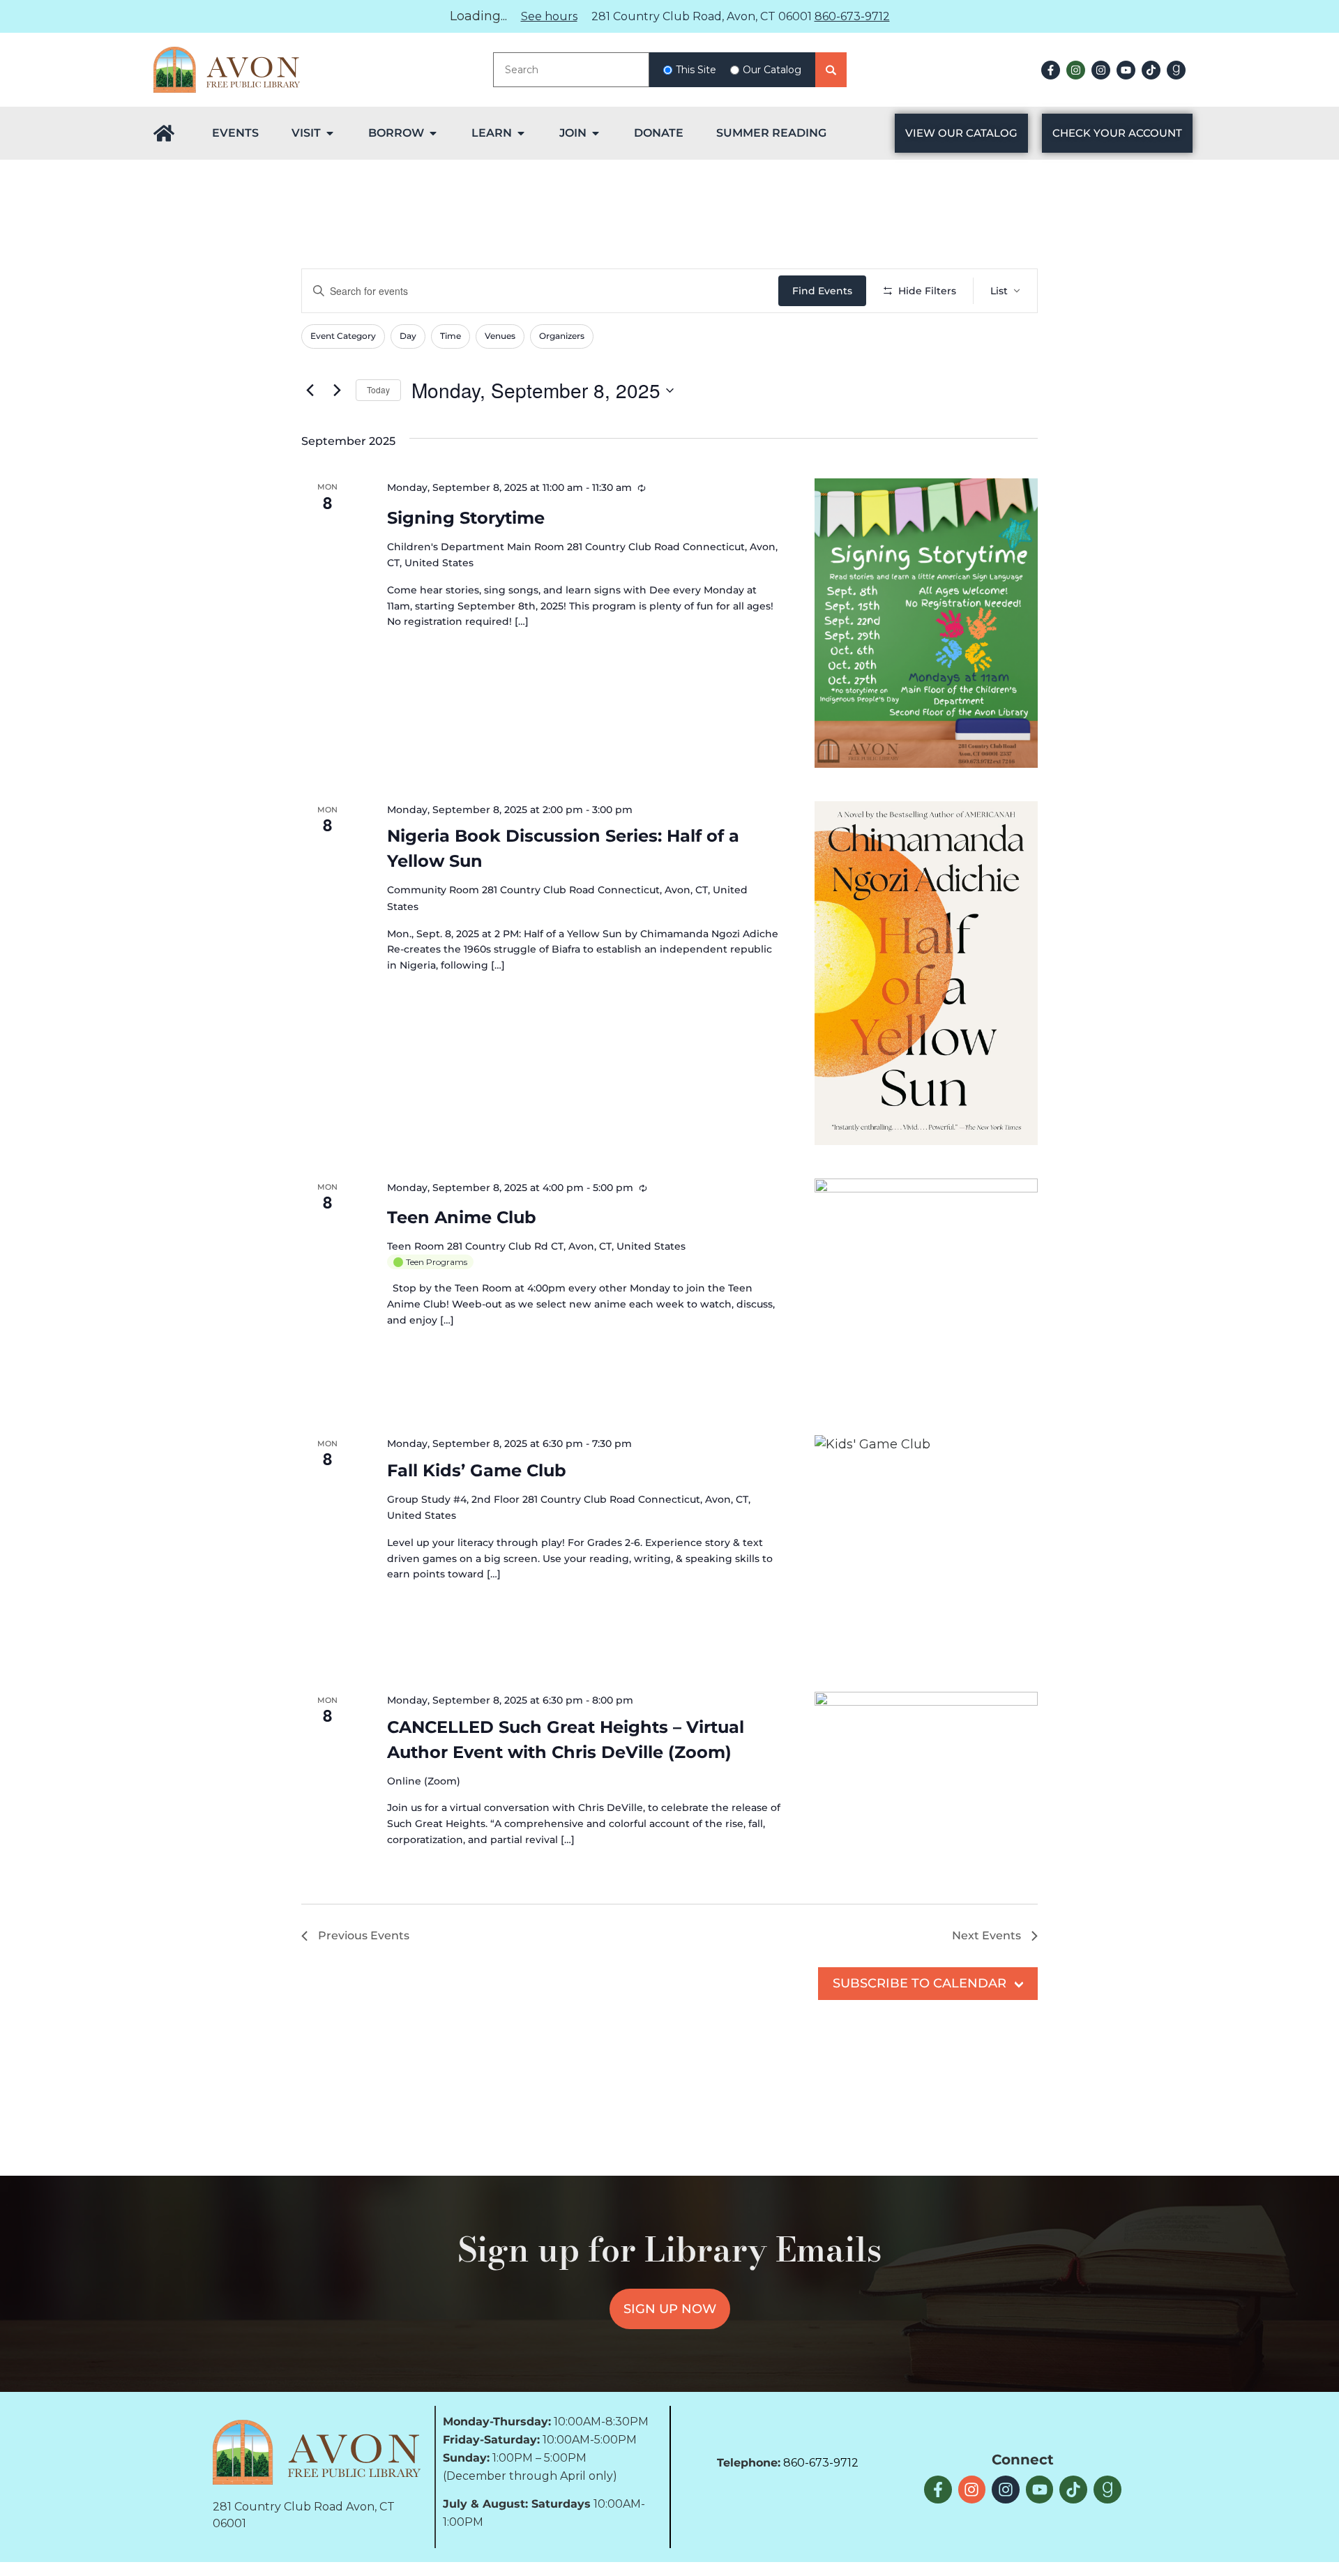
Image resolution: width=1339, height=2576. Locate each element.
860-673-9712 (852, 16)
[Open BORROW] (433, 133)
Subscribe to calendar (920, 1983)
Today (378, 389)
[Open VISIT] (330, 133)
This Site (696, 70)
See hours (549, 16)
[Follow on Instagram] (1076, 70)
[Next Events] (337, 391)
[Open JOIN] (596, 133)
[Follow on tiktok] (1151, 70)
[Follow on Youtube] (1126, 70)
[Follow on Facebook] (1051, 70)
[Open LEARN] (521, 133)
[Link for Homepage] (164, 133)
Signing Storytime (466, 518)
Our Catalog (772, 70)
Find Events (822, 291)
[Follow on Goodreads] (1176, 70)
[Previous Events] (310, 391)
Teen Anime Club (462, 1217)
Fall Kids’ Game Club (477, 1470)
